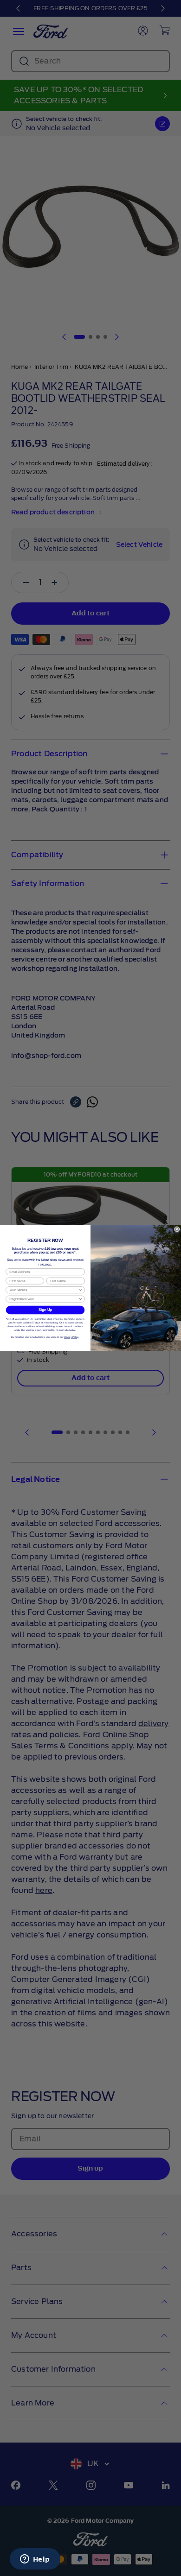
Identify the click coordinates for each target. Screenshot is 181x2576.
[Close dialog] (177, 1229)
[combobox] (44, 1290)
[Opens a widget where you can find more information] (35, 2560)
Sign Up (45, 1310)
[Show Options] (81, 1290)
